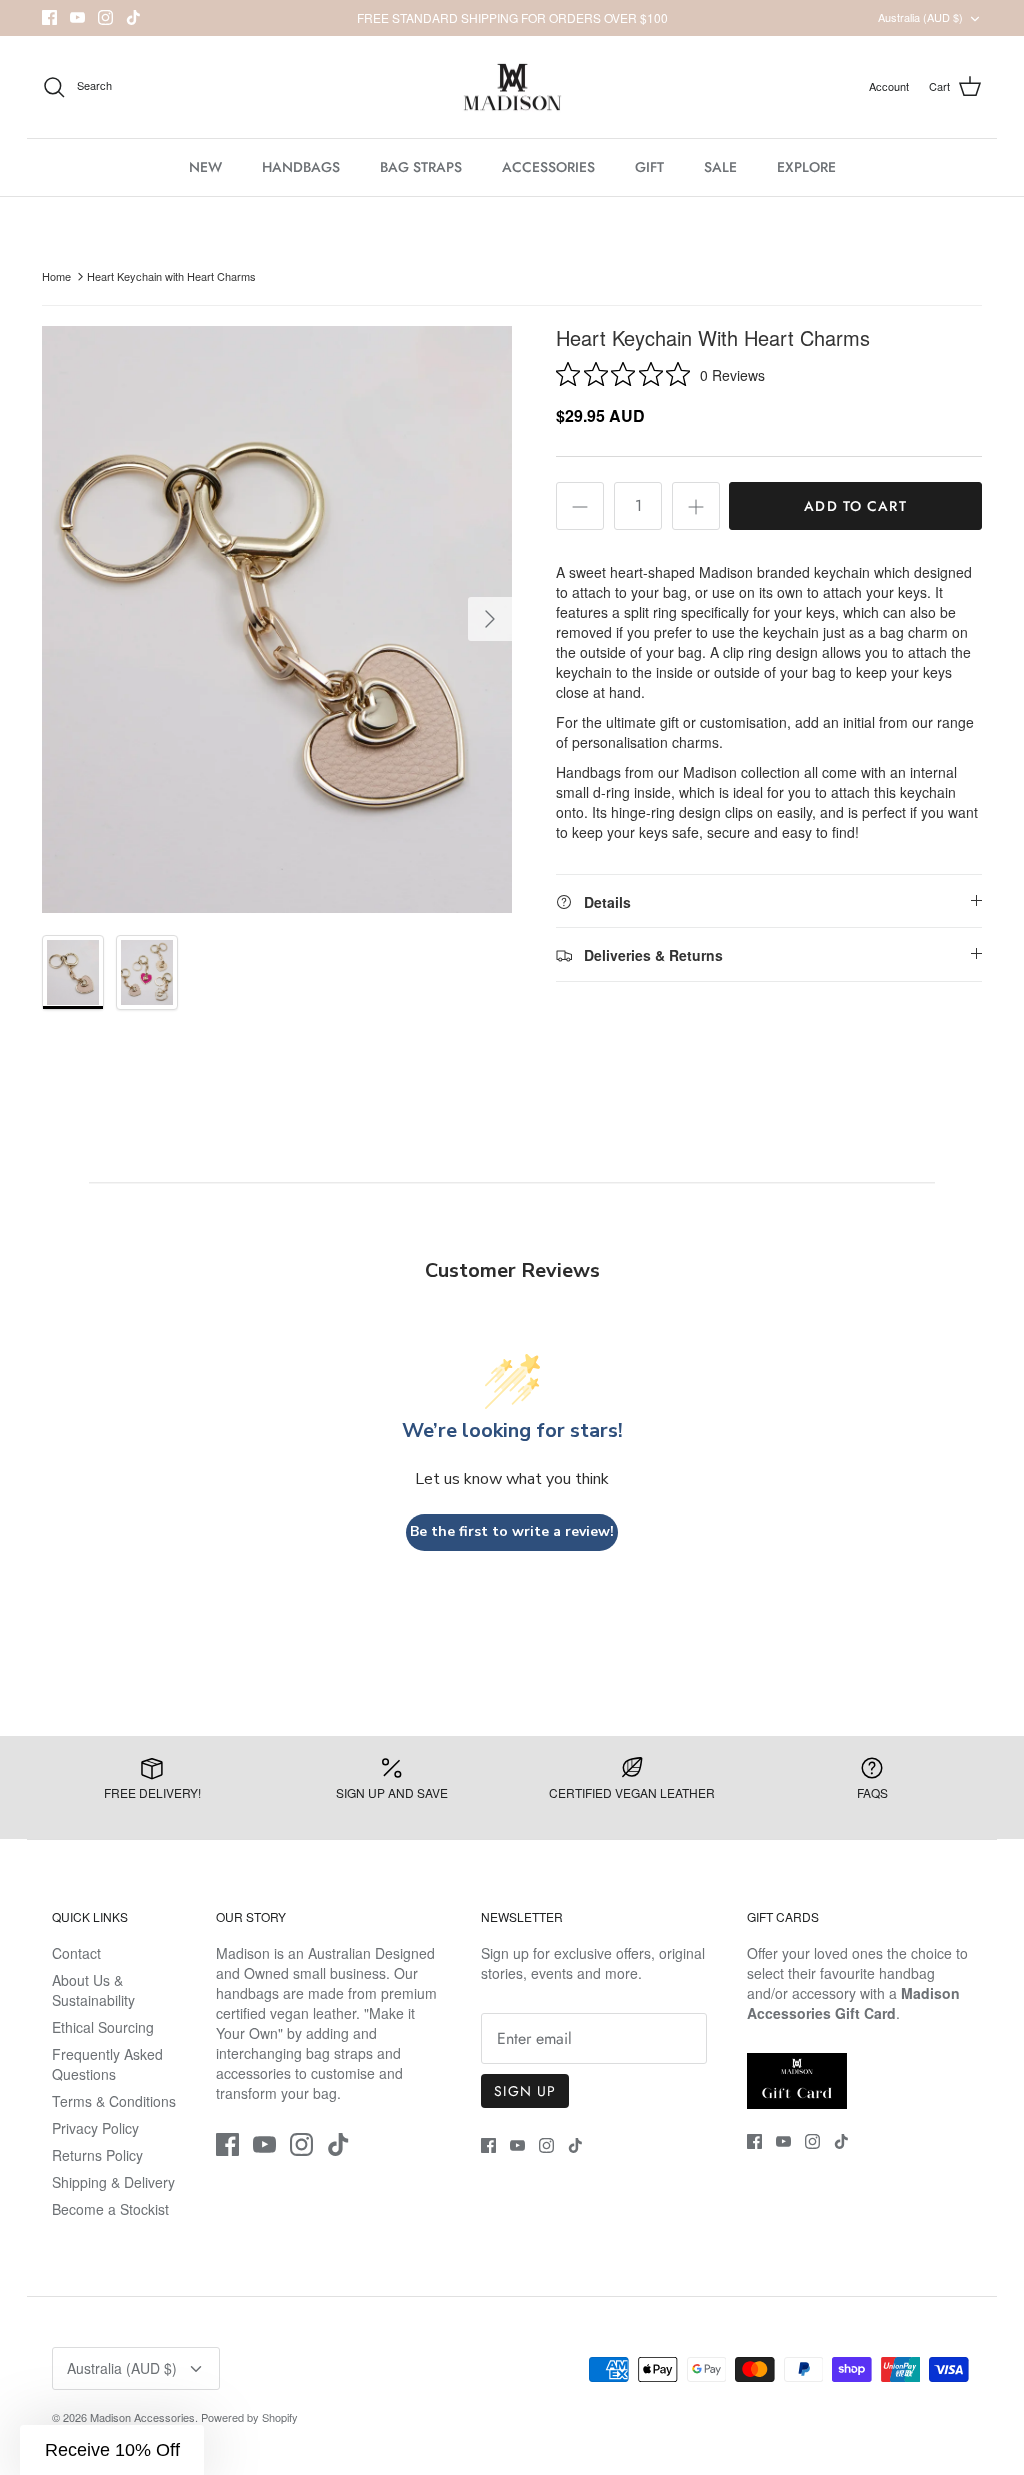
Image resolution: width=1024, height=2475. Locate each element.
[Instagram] (105, 17)
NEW (205, 167)
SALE (720, 167)
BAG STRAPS (421, 167)
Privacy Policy (95, 2128)
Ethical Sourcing (103, 2027)
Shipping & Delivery (113, 2182)
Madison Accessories (142, 2417)
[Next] (490, 619)
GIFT (649, 167)
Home (56, 276)
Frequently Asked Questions (107, 2064)
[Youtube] (77, 17)
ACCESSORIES (548, 167)
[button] (112, 2450)
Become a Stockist (110, 2209)
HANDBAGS (301, 167)
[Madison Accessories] (512, 87)
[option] (277, 620)
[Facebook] (49, 17)
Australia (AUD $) (920, 17)
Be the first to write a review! (512, 1531)
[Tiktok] (133, 17)
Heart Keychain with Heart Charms (171, 276)
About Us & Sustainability (93, 1990)
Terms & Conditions (114, 2101)
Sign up (525, 2091)
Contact (76, 1953)
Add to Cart (855, 506)
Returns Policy (97, 2155)
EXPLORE (806, 167)
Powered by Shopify (249, 2417)
